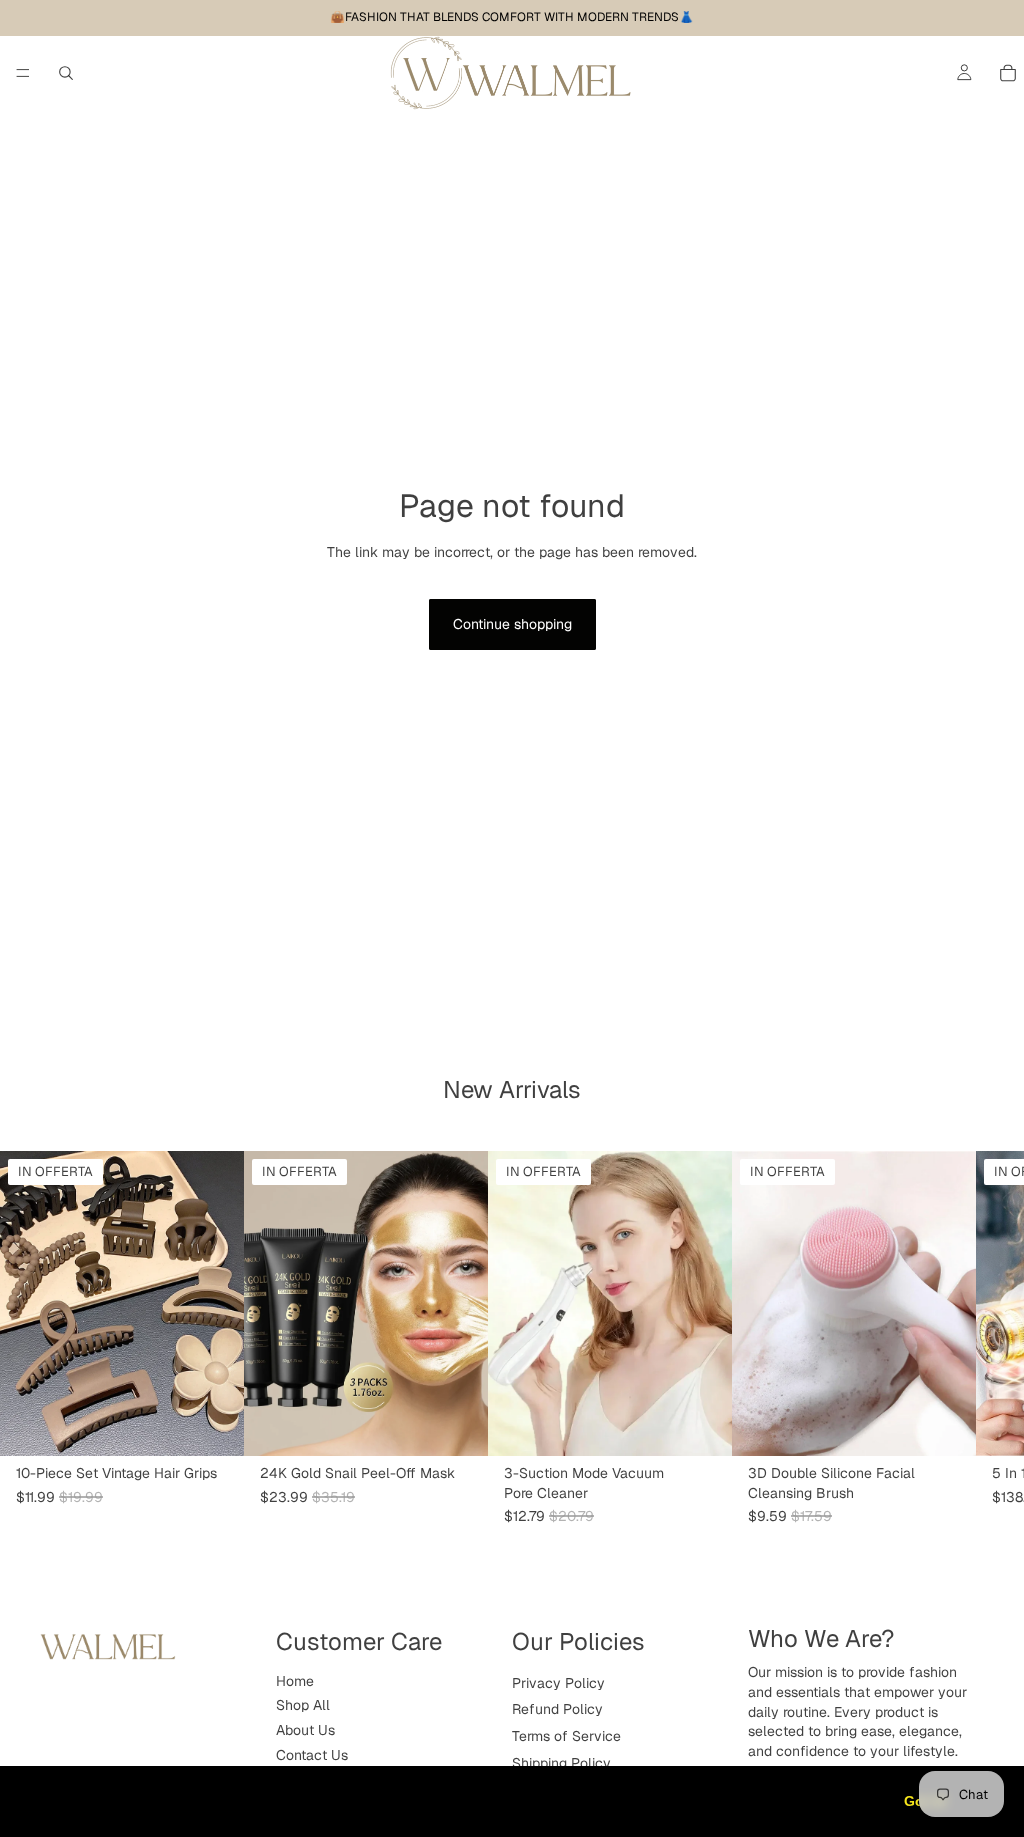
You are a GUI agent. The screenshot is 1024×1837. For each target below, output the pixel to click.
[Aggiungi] (457, 1425)
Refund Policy (557, 1710)
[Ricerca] (66, 73)
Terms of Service (566, 1736)
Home (295, 1681)
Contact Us (312, 1755)
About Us (305, 1730)
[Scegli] (213, 1425)
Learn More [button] (644, 1800)
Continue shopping (512, 624)
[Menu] (23, 73)
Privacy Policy (558, 1683)
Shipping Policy (561, 1763)
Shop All (303, 1706)
